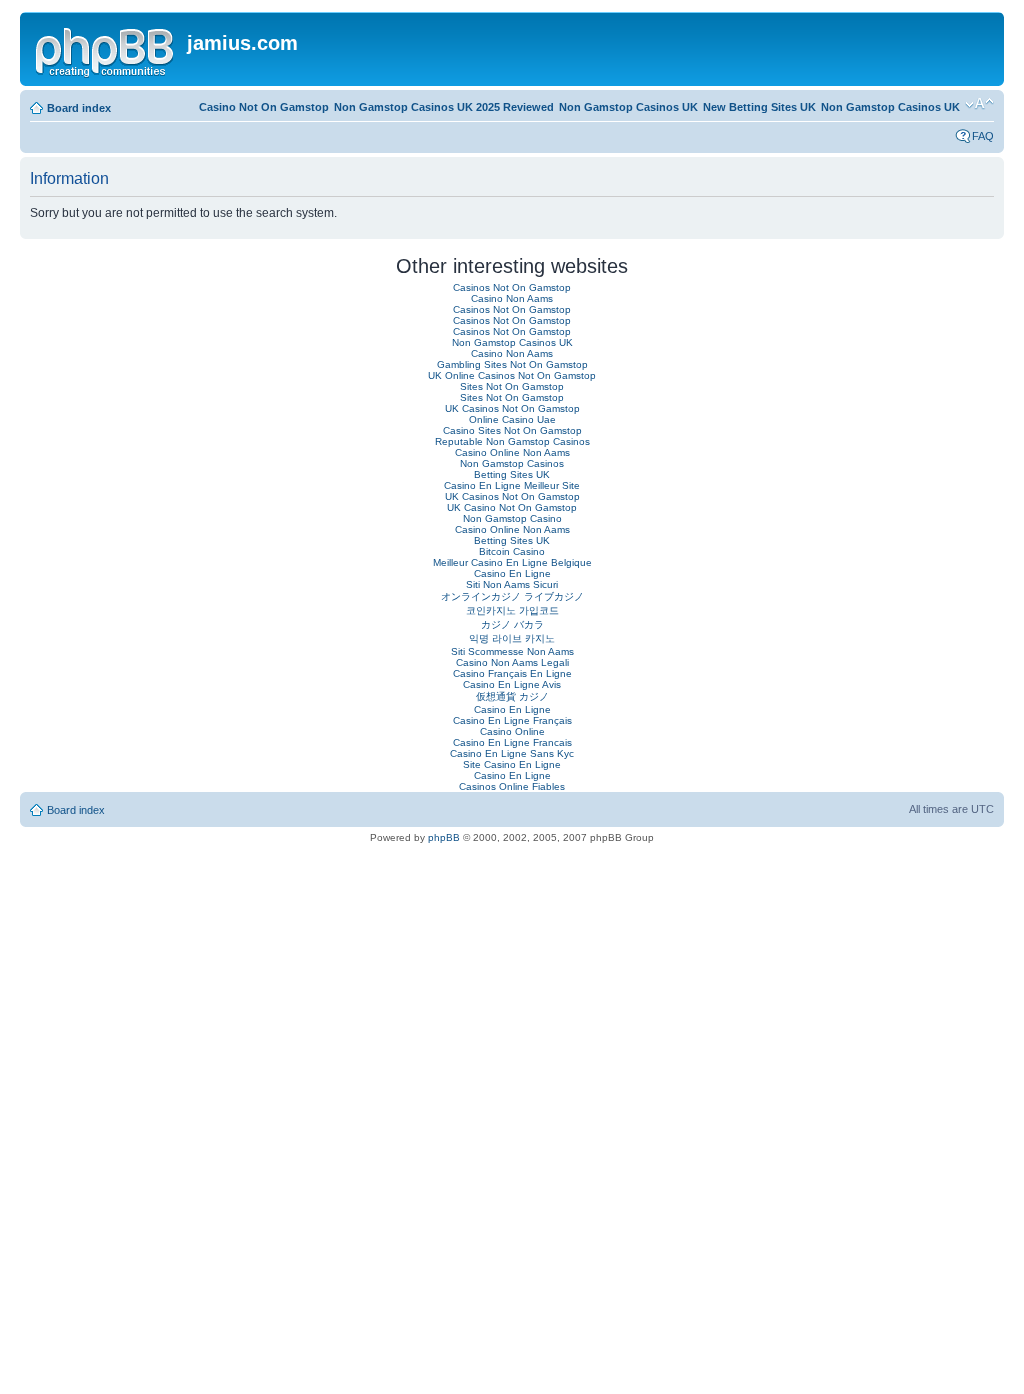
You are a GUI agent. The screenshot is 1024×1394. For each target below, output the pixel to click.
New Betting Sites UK (759, 107)
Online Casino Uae (512, 419)
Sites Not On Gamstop (512, 386)
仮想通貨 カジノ (512, 696)
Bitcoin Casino (512, 551)
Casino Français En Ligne (512, 673)
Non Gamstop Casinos (512, 463)
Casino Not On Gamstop (264, 107)
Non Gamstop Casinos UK (890, 107)
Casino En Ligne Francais (512, 742)
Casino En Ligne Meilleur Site (512, 485)
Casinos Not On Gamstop (512, 287)
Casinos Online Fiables (512, 786)
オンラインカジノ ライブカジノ (512, 596)
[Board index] (106, 49)
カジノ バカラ (512, 624)
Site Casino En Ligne (512, 764)
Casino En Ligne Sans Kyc (512, 753)
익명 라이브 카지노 (512, 638)
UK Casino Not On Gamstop (512, 507)
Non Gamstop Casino (512, 518)
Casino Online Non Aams (512, 452)
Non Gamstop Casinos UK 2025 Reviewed (444, 107)
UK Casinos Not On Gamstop (512, 408)
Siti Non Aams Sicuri (512, 584)
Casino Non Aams (512, 298)
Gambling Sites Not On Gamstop (512, 364)
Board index (79, 108)
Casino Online (512, 731)
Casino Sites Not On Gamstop (512, 430)
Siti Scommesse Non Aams (512, 651)
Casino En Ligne (512, 573)
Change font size (979, 104)
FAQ (983, 136)
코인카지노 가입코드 (512, 610)
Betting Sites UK (512, 474)
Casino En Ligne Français (512, 720)
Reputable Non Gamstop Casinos (512, 441)
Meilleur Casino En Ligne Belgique (512, 562)
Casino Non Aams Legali (512, 662)
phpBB (444, 837)
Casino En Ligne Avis (512, 684)
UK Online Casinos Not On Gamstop (512, 375)
